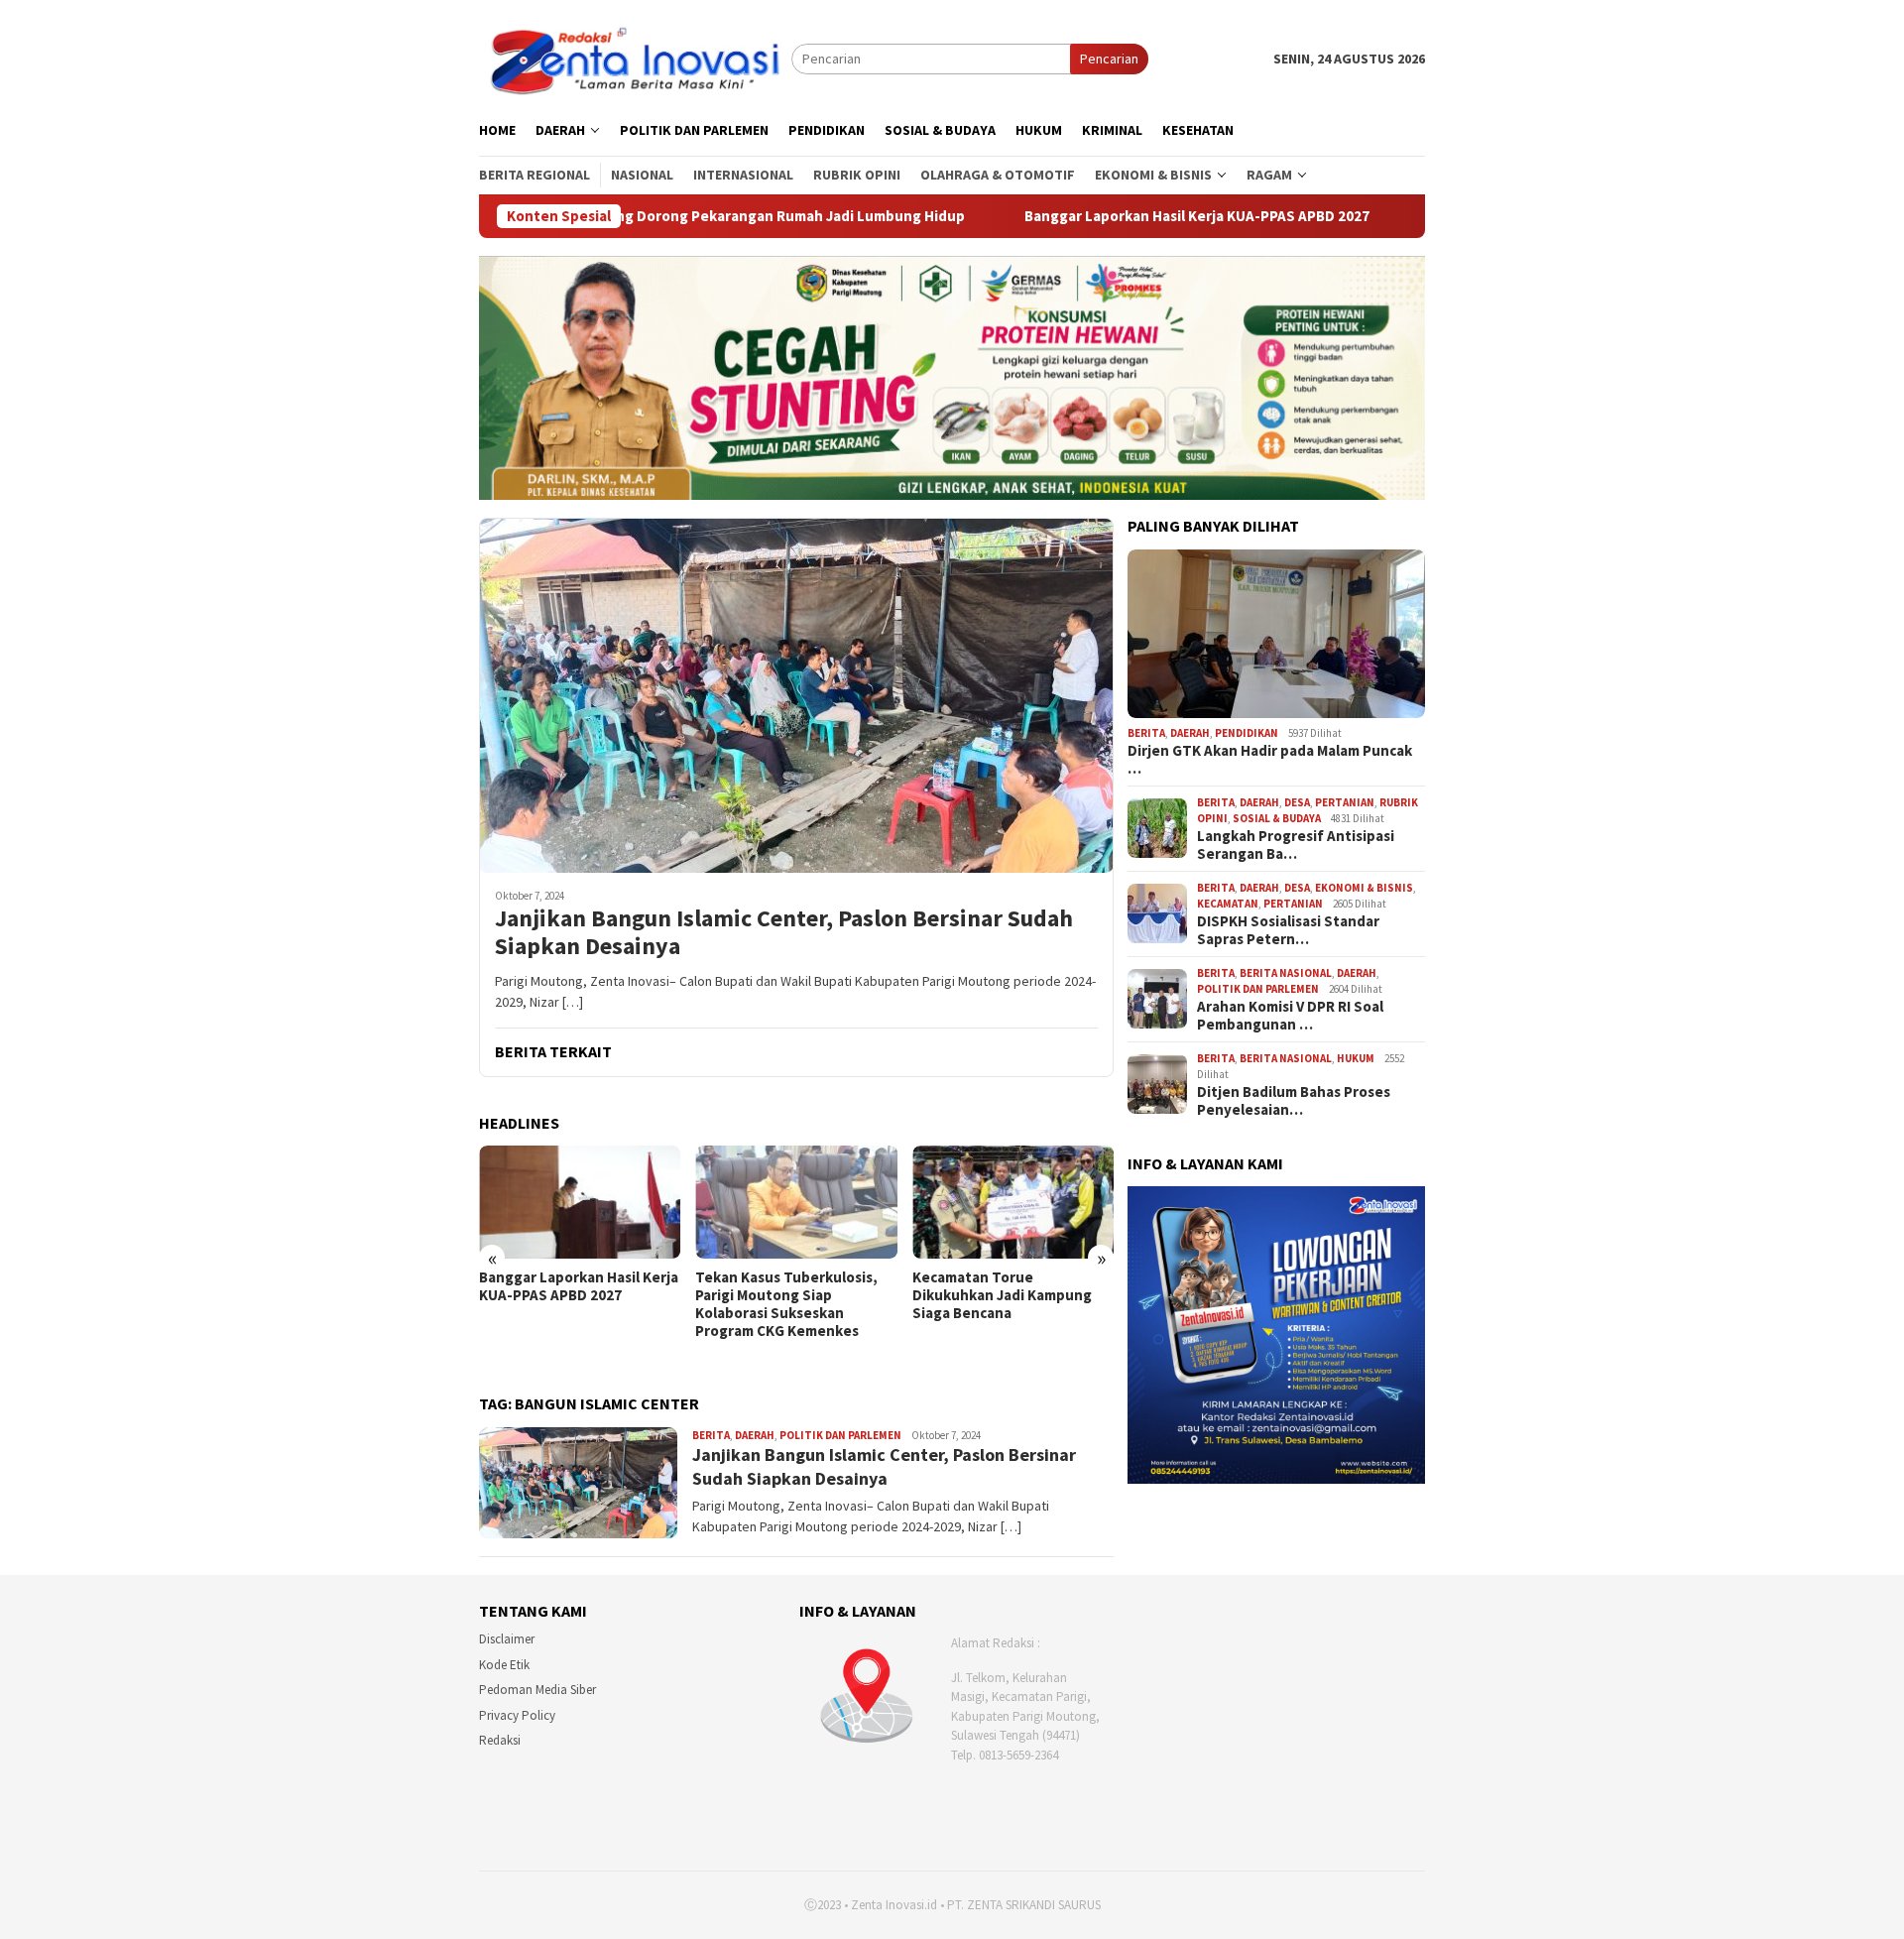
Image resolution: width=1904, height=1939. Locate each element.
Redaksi (500, 1740)
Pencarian (1109, 59)
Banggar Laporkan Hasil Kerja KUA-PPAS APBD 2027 (1048, 216)
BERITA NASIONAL (1286, 973)
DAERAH (755, 1435)
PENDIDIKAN (1247, 733)
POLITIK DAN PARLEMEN (840, 1435)
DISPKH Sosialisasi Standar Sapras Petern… (1288, 930)
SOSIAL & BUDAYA (1277, 818)
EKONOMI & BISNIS (1364, 888)
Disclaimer (507, 1639)
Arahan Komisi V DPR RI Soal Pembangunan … (1290, 1016)
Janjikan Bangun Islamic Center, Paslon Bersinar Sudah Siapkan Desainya (784, 933)
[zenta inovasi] (635, 58)
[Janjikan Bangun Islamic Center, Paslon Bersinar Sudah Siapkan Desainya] (796, 695)
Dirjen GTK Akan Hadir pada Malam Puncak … (1270, 760)
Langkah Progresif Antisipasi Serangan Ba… (1296, 845)
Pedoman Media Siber (537, 1690)
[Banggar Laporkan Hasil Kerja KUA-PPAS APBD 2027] (580, 1202)
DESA (1297, 802)
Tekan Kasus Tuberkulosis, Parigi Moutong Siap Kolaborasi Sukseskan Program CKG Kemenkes (786, 1304)
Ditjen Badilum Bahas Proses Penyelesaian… (1294, 1101)
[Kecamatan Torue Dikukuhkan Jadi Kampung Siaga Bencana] (1013, 1202)
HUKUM (1356, 1058)
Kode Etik (504, 1665)
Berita (711, 1435)
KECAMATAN (1228, 904)
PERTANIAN (1345, 802)
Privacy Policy (517, 1715)
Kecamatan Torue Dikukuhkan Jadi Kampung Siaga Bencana (1002, 1295)
